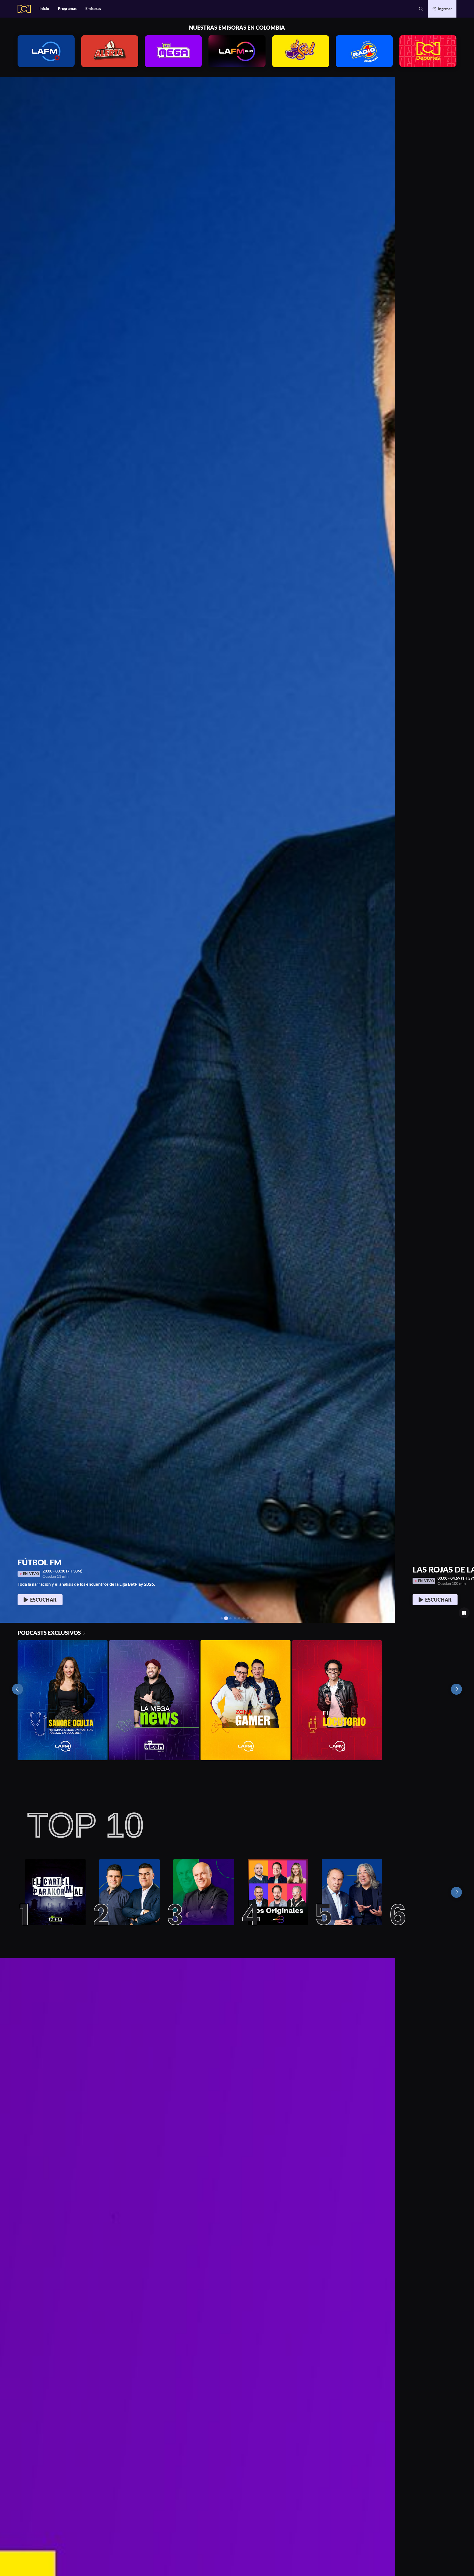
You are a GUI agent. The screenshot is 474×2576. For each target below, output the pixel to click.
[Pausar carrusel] (464, 1613)
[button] (421, 9)
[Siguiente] (456, 1892)
